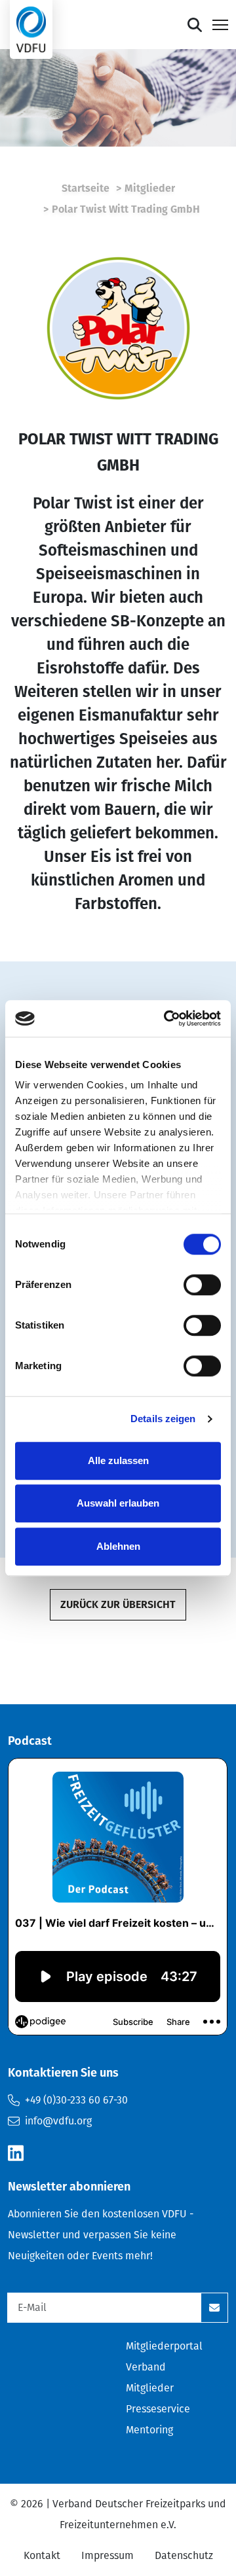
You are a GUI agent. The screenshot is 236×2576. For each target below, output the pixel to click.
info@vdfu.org (58, 2121)
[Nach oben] (195, 25)
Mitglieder (150, 188)
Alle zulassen (118, 1460)
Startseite (86, 188)
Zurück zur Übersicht (118, 1604)
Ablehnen (118, 1546)
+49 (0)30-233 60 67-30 (76, 2100)
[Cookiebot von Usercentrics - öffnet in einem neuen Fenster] (167, 1018)
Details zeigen (163, 1419)
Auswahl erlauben (118, 1503)
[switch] (202, 1285)
